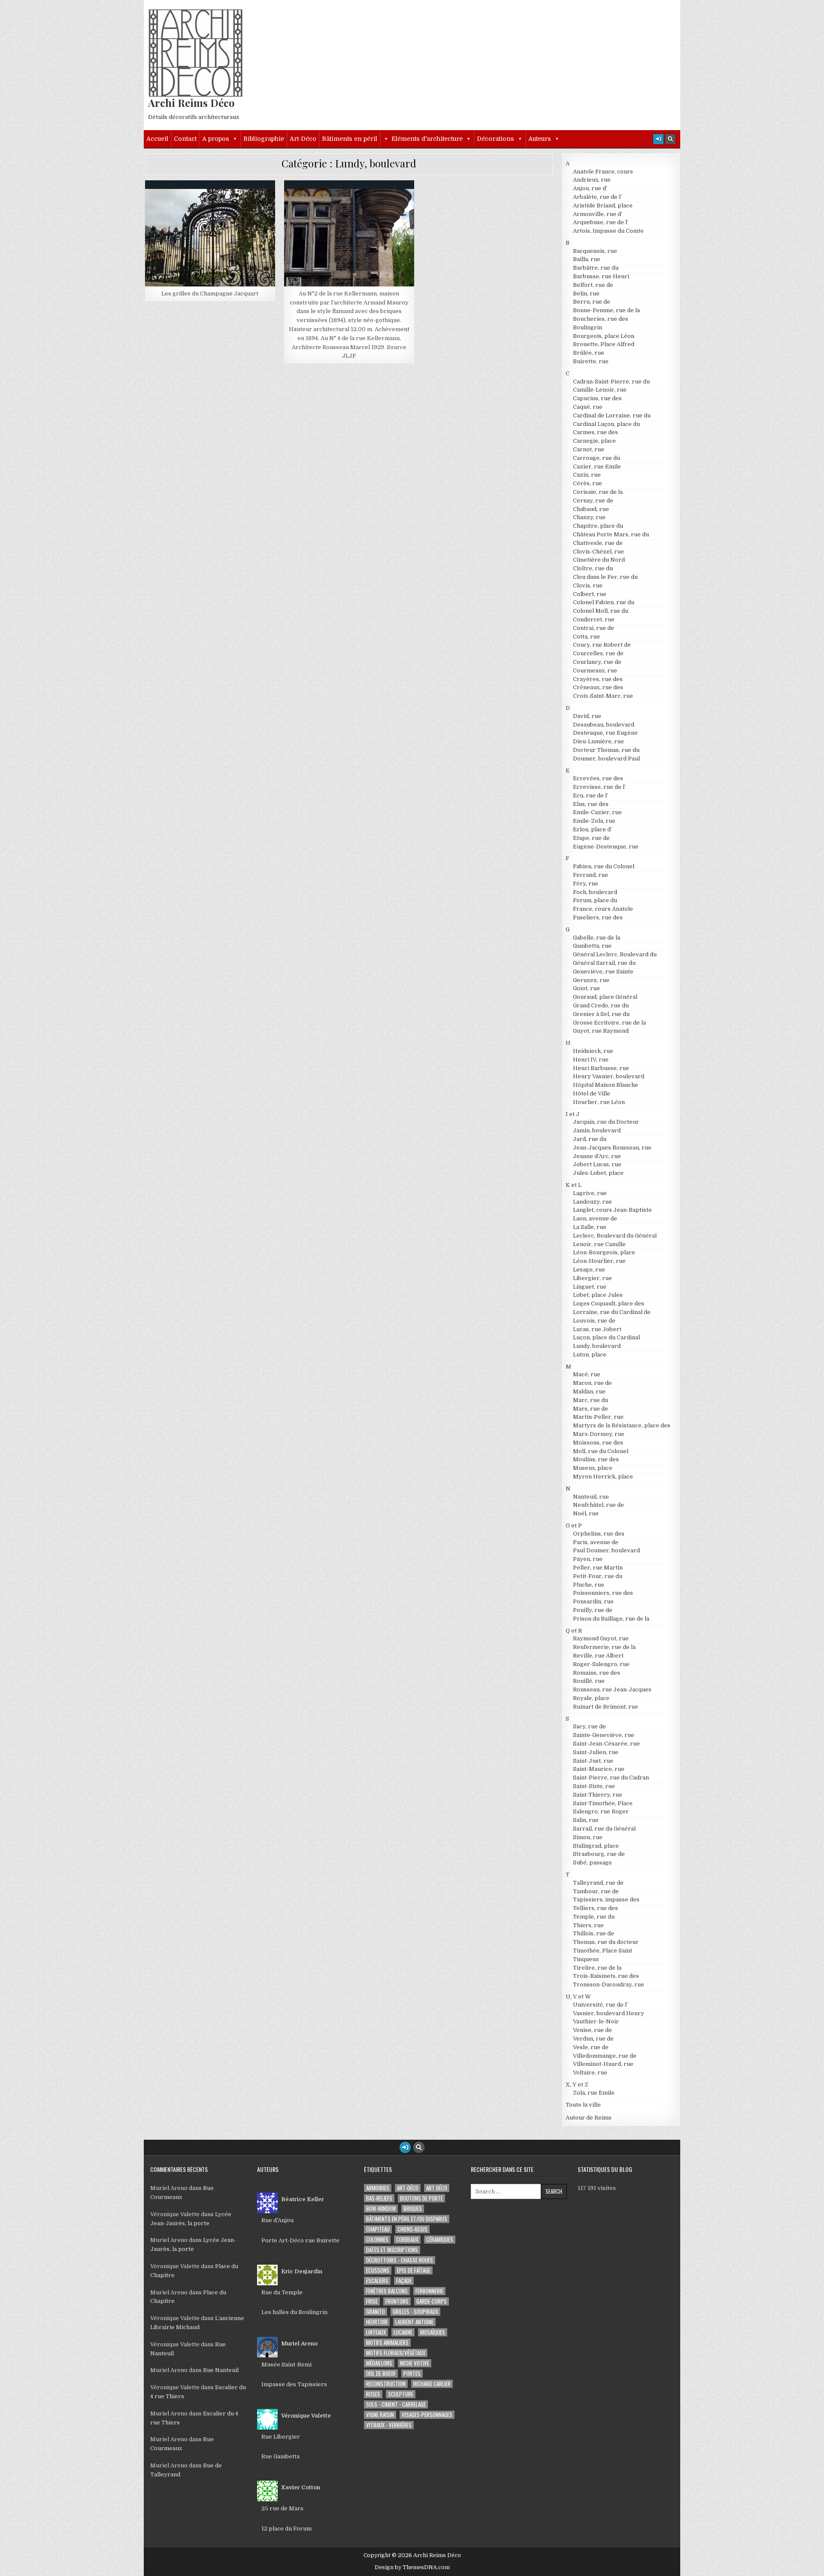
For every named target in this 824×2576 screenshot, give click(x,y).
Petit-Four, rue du (598, 1576)
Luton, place (590, 1355)
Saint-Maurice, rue (599, 1769)
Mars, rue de (591, 1409)
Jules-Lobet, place (598, 1173)
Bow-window (381, 2209)
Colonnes (377, 2240)
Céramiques (440, 2240)
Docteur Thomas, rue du (606, 750)
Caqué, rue (588, 407)
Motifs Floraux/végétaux (396, 2353)
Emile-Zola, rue (594, 821)
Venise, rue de (592, 2030)
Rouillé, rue (589, 1681)
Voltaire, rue (590, 2073)
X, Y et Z (577, 2085)
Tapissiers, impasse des (606, 1899)
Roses (373, 2394)
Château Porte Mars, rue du (611, 534)
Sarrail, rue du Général (604, 1829)
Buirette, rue (591, 361)
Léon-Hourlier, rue (599, 1261)
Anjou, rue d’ (590, 188)
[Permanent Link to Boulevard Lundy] (210, 238)
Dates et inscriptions (392, 2250)
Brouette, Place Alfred (604, 344)
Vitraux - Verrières (389, 2425)
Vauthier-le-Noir (596, 2021)
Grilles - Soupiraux (415, 2312)
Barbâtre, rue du (596, 268)
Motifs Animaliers (387, 2343)
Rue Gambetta (280, 2456)
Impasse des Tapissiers (294, 2384)
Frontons (397, 2301)
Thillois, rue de (594, 1933)
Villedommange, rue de (605, 2056)
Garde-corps (432, 2301)
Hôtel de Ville (592, 1093)
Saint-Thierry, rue (598, 1795)
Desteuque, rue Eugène (605, 733)
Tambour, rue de (596, 1891)
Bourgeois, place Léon (604, 336)
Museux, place (593, 1468)
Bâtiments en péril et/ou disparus (407, 2219)
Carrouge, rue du (597, 458)
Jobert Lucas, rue (597, 1164)
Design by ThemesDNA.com (412, 2567)
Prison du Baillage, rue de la (611, 1619)
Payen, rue (588, 1559)
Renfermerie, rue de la (604, 1647)
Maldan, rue (589, 1391)
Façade (404, 2281)
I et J (573, 1114)
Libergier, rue (592, 1278)
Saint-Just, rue (593, 1761)
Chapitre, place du (598, 526)
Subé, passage (592, 1863)
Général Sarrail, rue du (604, 963)
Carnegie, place (594, 441)
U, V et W (578, 1997)
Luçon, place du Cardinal (606, 1337)
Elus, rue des (591, 804)
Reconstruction (386, 2384)
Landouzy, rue (592, 1202)
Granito (376, 2312)
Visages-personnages (427, 2415)
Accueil (157, 139)
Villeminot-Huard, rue (603, 2064)
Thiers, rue (588, 1925)
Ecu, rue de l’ (591, 795)
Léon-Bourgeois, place (604, 1252)
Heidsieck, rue (593, 1051)
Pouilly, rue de (593, 1610)
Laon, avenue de (595, 1218)
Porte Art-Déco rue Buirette (300, 2240)
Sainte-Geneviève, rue (604, 1735)
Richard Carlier (432, 2384)
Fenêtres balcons (387, 2291)
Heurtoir (377, 2322)
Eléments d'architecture (427, 139)
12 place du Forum (286, 2529)
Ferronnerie (429, 2291)
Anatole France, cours (603, 172)
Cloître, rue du (593, 568)
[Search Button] (670, 139)
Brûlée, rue (589, 353)
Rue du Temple (282, 2292)
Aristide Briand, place (603, 205)
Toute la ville (583, 2105)
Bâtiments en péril (350, 139)
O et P (574, 1525)
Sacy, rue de (589, 1726)
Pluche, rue (589, 1585)
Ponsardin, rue (593, 1601)
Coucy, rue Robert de (602, 645)
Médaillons (379, 2363)
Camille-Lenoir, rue (600, 390)
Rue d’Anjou (277, 2220)
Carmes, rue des (595, 432)
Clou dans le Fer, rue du (605, 577)
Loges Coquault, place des (609, 1303)
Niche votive (415, 2363)
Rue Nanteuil (221, 2370)
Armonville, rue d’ (598, 214)
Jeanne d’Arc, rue (597, 1156)
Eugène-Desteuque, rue (606, 847)
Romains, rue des (597, 1673)
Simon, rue (588, 1837)
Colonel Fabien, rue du (604, 602)
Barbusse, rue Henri (601, 276)
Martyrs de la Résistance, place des (622, 1425)
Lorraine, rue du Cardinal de (612, 1312)
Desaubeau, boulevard (604, 725)
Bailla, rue (587, 259)
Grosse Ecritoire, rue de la (609, 1023)
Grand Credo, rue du (601, 1005)
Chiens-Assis (412, 2229)
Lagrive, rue (590, 1193)
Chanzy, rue (589, 517)
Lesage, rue (589, 1270)
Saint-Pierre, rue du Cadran (611, 1778)
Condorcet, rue (594, 619)
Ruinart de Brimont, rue (606, 1707)
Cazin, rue (587, 475)
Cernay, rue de (593, 500)
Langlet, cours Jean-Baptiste (612, 1210)
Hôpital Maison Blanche (606, 1085)
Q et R (574, 1631)
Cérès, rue (588, 483)
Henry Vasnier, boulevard (609, 1076)
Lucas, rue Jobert (597, 1329)
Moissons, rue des (598, 1443)
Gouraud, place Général (605, 997)
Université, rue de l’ (600, 2005)
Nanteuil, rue (591, 1497)
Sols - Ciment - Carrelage (396, 2404)
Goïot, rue (586, 988)
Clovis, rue (588, 585)
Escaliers (377, 2281)
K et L (574, 1185)
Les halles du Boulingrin (294, 2312)
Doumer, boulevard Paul (606, 759)
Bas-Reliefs (379, 2198)
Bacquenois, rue (595, 251)
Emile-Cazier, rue (597, 812)
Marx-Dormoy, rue (599, 1434)
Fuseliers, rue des (598, 917)
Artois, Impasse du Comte (608, 231)
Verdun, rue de (593, 2039)
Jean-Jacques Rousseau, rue (612, 1148)
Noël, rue (586, 1513)
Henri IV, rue (591, 1060)
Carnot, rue (589, 449)
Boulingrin (588, 327)
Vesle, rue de (591, 2047)
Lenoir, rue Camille (599, 1244)
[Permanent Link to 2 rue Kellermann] (349, 238)
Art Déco (437, 2188)
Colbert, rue (590, 594)
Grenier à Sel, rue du (601, 1014)
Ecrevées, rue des (598, 778)
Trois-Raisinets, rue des (606, 1976)
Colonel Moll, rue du (601, 611)
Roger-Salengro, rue (601, 1664)
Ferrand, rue (591, 875)
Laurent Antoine (414, 2322)
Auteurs (540, 139)
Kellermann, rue (324, 201)
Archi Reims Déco (191, 103)
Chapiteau (378, 2229)
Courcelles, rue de (598, 653)
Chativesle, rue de (598, 543)
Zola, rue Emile (594, 2093)
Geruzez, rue (591, 980)
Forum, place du (595, 900)
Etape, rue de (591, 838)
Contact (185, 139)
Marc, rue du (591, 1400)
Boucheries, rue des (601, 319)
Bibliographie (264, 139)
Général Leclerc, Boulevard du (615, 954)
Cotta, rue (586, 637)
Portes (412, 2374)
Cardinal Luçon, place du (606, 424)
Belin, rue (586, 293)
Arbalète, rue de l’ (597, 197)
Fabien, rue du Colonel (604, 866)
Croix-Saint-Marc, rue (603, 696)
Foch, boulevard (595, 892)
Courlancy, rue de (597, 662)
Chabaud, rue (591, 509)
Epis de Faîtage (414, 2270)
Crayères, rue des (598, 679)
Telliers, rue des (595, 1908)
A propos (216, 139)
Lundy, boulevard (214, 201)
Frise (372, 2301)
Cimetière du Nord (599, 560)
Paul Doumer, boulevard (606, 1550)
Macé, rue (587, 1374)
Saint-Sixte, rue (594, 1786)
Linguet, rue (590, 1287)
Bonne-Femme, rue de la (606, 310)
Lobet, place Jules (598, 1295)
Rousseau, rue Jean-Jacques (612, 1689)
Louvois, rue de (594, 1321)
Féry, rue (586, 884)
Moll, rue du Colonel (601, 1451)
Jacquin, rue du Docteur (606, 1122)
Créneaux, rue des (598, 687)
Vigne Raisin (380, 2415)
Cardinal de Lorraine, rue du (612, 415)
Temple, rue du (594, 1917)
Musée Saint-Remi (286, 2365)
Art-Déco (303, 139)
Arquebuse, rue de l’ (601, 222)
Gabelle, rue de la (597, 938)
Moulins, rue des (596, 1459)
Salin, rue (586, 1820)
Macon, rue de (592, 1383)
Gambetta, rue (592, 946)
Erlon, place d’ (592, 829)
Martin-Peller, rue (598, 1417)
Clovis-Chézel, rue (598, 552)
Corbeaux (407, 2240)
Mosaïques (433, 2332)
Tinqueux (586, 1959)
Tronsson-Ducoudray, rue (609, 1984)
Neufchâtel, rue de (598, 1505)
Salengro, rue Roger (601, 1811)
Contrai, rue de (594, 628)
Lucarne (403, 2332)
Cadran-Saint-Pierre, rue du (611, 382)
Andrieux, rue (592, 180)
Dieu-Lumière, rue (598, 741)
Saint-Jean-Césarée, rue (606, 1744)
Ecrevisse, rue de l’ (599, 787)
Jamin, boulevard (597, 1130)
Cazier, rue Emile (597, 467)
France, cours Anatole (603, 909)
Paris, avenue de (596, 1542)
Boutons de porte (421, 2198)
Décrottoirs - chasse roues (400, 2260)
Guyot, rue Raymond (601, 1031)
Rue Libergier (281, 2437)
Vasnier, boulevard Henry (609, 2013)
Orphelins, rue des (599, 1534)
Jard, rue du (590, 1139)
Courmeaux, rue (595, 671)
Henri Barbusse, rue (601, 1068)
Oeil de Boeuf (381, 2374)
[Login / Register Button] (658, 139)
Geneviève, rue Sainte (603, 972)
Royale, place (591, 1698)
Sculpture (401, 2394)
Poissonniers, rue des (603, 1593)
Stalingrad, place (596, 1846)
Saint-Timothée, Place (603, 1803)
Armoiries (378, 2188)
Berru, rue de (592, 302)
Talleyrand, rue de (598, 1883)
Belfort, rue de (593, 285)
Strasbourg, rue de (599, 1854)
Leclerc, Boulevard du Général (615, 1236)
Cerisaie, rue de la (598, 492)
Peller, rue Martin (598, 1568)
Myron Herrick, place (603, 1477)
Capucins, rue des (597, 398)
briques (413, 2209)
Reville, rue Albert (598, 1656)
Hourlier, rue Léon (599, 1102)
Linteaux (376, 2332)
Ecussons (378, 2270)
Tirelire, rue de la (597, 1968)
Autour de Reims (589, 2118)
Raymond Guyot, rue (601, 1638)
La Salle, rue (590, 1227)
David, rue (587, 716)
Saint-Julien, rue (596, 1752)
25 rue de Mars (282, 2508)
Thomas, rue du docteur (606, 1942)
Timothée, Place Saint (603, 1951)
